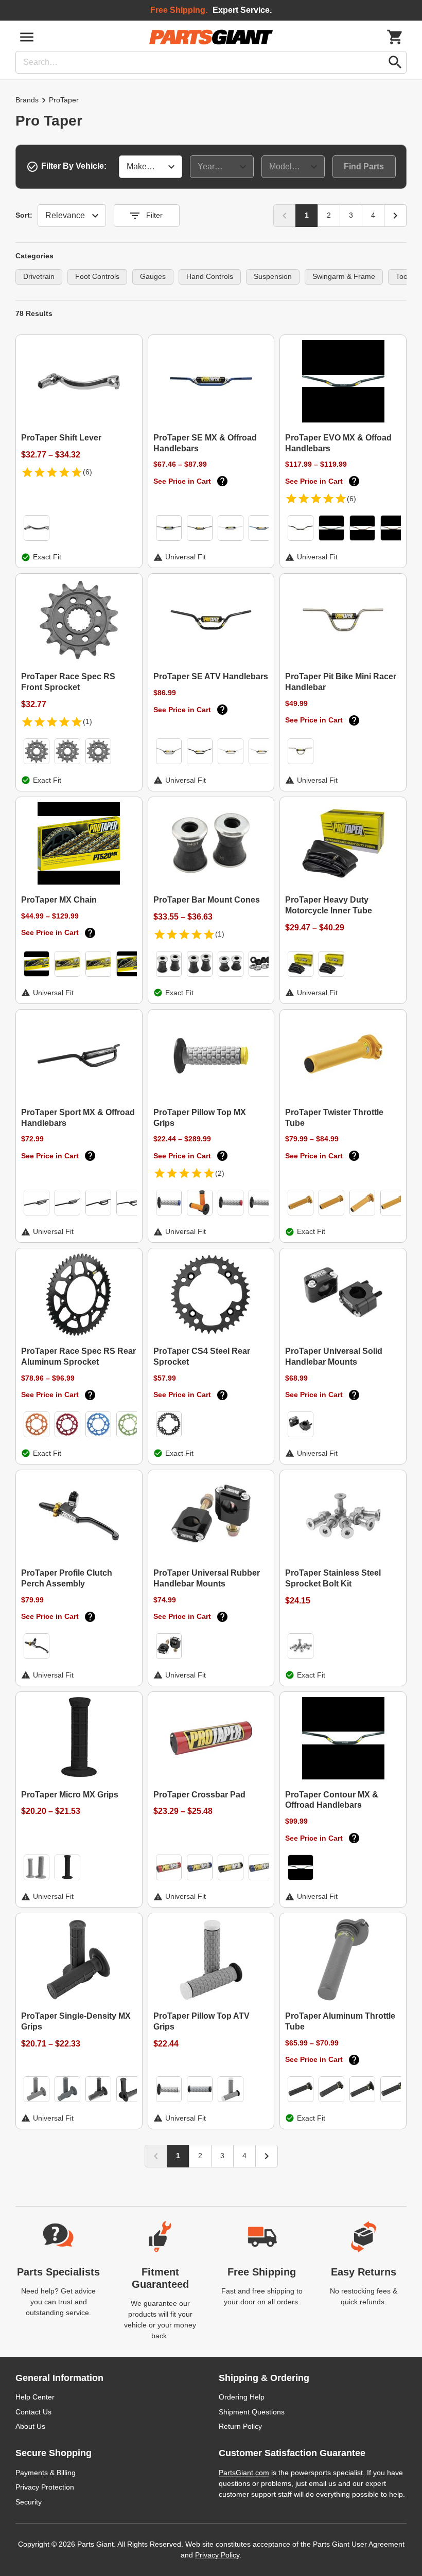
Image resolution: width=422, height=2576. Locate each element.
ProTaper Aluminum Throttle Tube (340, 2021)
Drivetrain (39, 276)
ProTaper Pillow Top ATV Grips (201, 2021)
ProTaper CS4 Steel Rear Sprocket (202, 1356)
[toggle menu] (27, 37)
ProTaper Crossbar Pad (199, 1795)
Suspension (273, 276)
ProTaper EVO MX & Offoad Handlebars (338, 443)
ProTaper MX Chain (59, 900)
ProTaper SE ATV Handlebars (211, 676)
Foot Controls (97, 276)
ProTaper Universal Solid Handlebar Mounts (334, 1356)
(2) (220, 1173)
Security (29, 2502)
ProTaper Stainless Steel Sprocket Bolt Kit (333, 1578)
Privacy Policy (217, 2555)
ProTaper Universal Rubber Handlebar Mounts (207, 1578)
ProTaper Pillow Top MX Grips (200, 1118)
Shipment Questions (252, 2412)
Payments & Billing (46, 2473)
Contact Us (33, 2412)
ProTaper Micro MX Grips (70, 1795)
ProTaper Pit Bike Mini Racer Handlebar (341, 682)
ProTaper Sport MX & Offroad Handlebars (78, 1118)
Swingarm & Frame (344, 276)
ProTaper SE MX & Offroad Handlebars (205, 443)
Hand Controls (210, 276)
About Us (30, 2426)
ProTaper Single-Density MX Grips (76, 2021)
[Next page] (395, 216)
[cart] (395, 37)
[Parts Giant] (211, 37)
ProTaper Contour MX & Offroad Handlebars (332, 1800)
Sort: (24, 215)
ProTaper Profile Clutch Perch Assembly (67, 1578)
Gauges (153, 276)
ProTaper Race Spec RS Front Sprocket (68, 682)
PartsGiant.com (244, 2473)
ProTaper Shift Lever (61, 438)
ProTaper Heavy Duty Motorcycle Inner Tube (329, 905)
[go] (395, 62)
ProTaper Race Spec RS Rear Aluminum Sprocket (78, 1356)
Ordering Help (242, 2397)
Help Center (35, 2397)
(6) (87, 472)
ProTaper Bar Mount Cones (207, 900)
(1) (87, 721)
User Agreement (378, 2544)
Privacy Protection (45, 2487)
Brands (27, 100)
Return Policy (240, 2426)
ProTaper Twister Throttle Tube (334, 1118)
